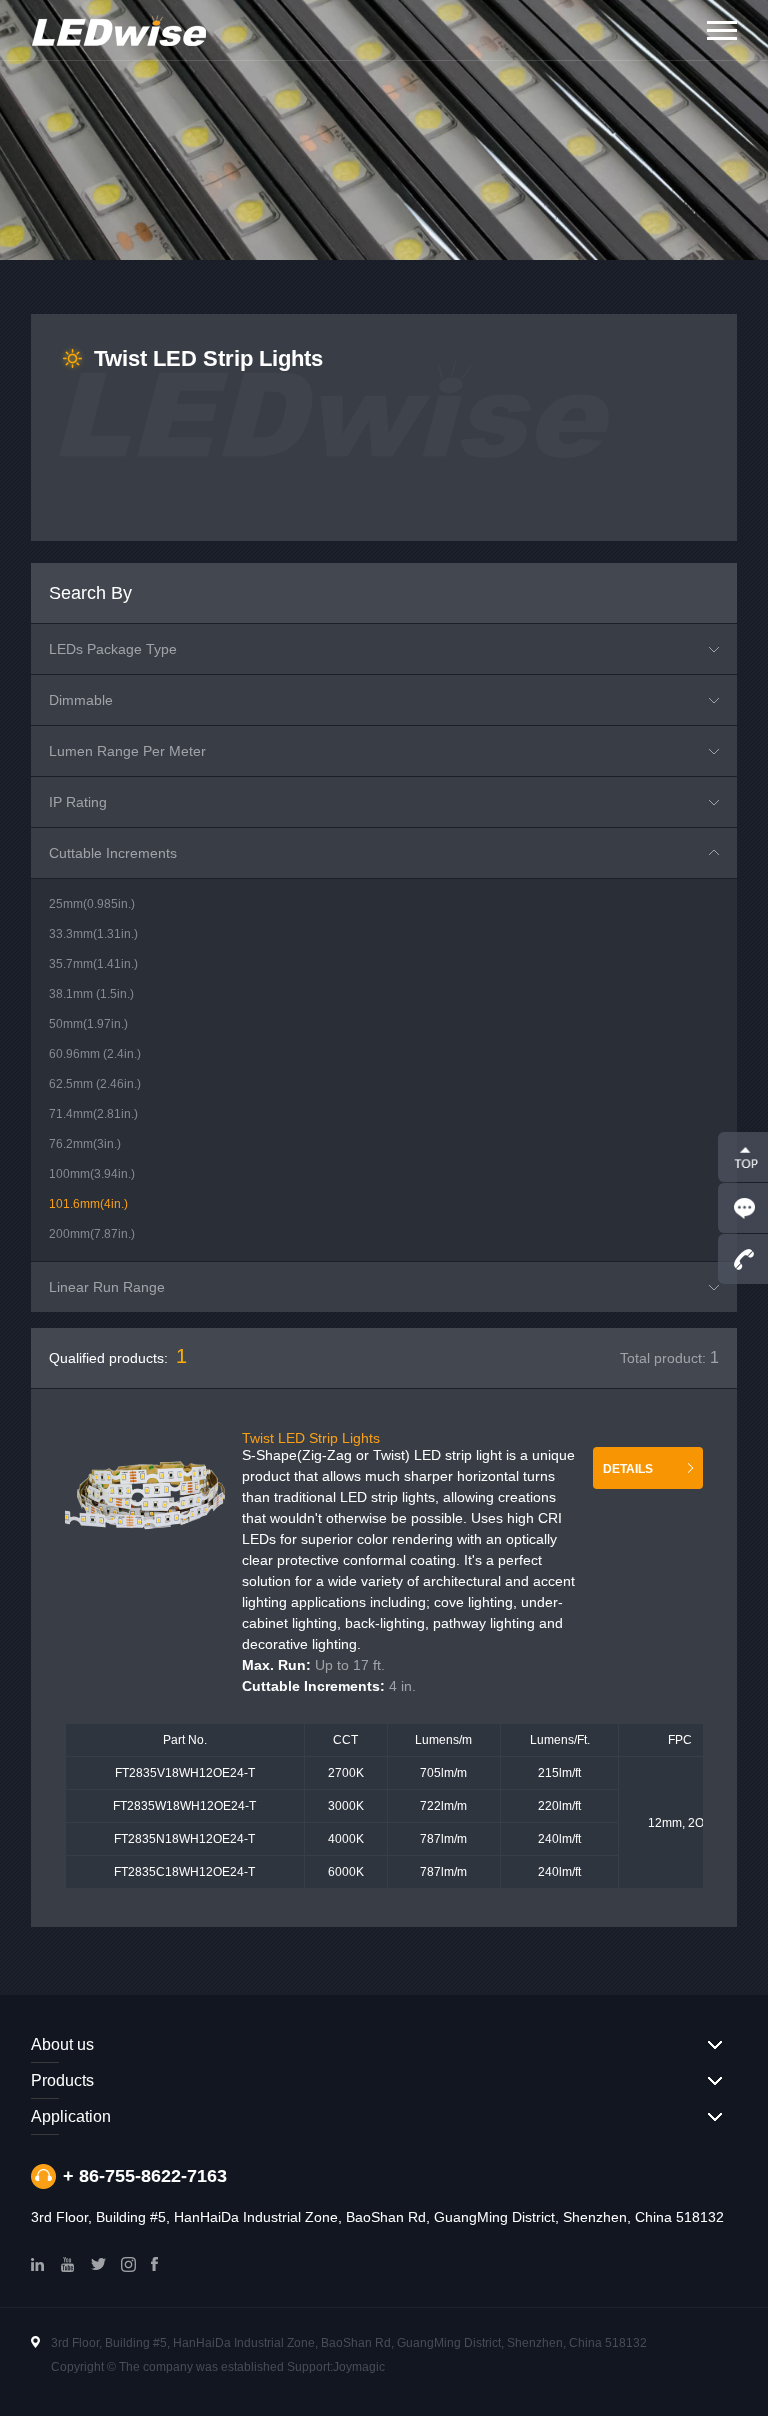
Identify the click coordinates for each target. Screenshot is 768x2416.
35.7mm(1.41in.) (93, 964)
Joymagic (359, 2367)
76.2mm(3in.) (85, 1144)
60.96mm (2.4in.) (95, 1054)
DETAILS (628, 1469)
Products (62, 2080)
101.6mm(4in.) (88, 1204)
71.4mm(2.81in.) (93, 1114)
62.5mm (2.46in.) (95, 1084)
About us (62, 2044)
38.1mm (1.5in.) (91, 994)
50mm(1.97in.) (88, 1024)
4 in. (329, 1686)
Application (71, 2116)
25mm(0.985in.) (92, 904)
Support (308, 2367)
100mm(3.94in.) (92, 1174)
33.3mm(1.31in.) (93, 934)
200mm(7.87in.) (92, 1234)
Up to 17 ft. (313, 1665)
